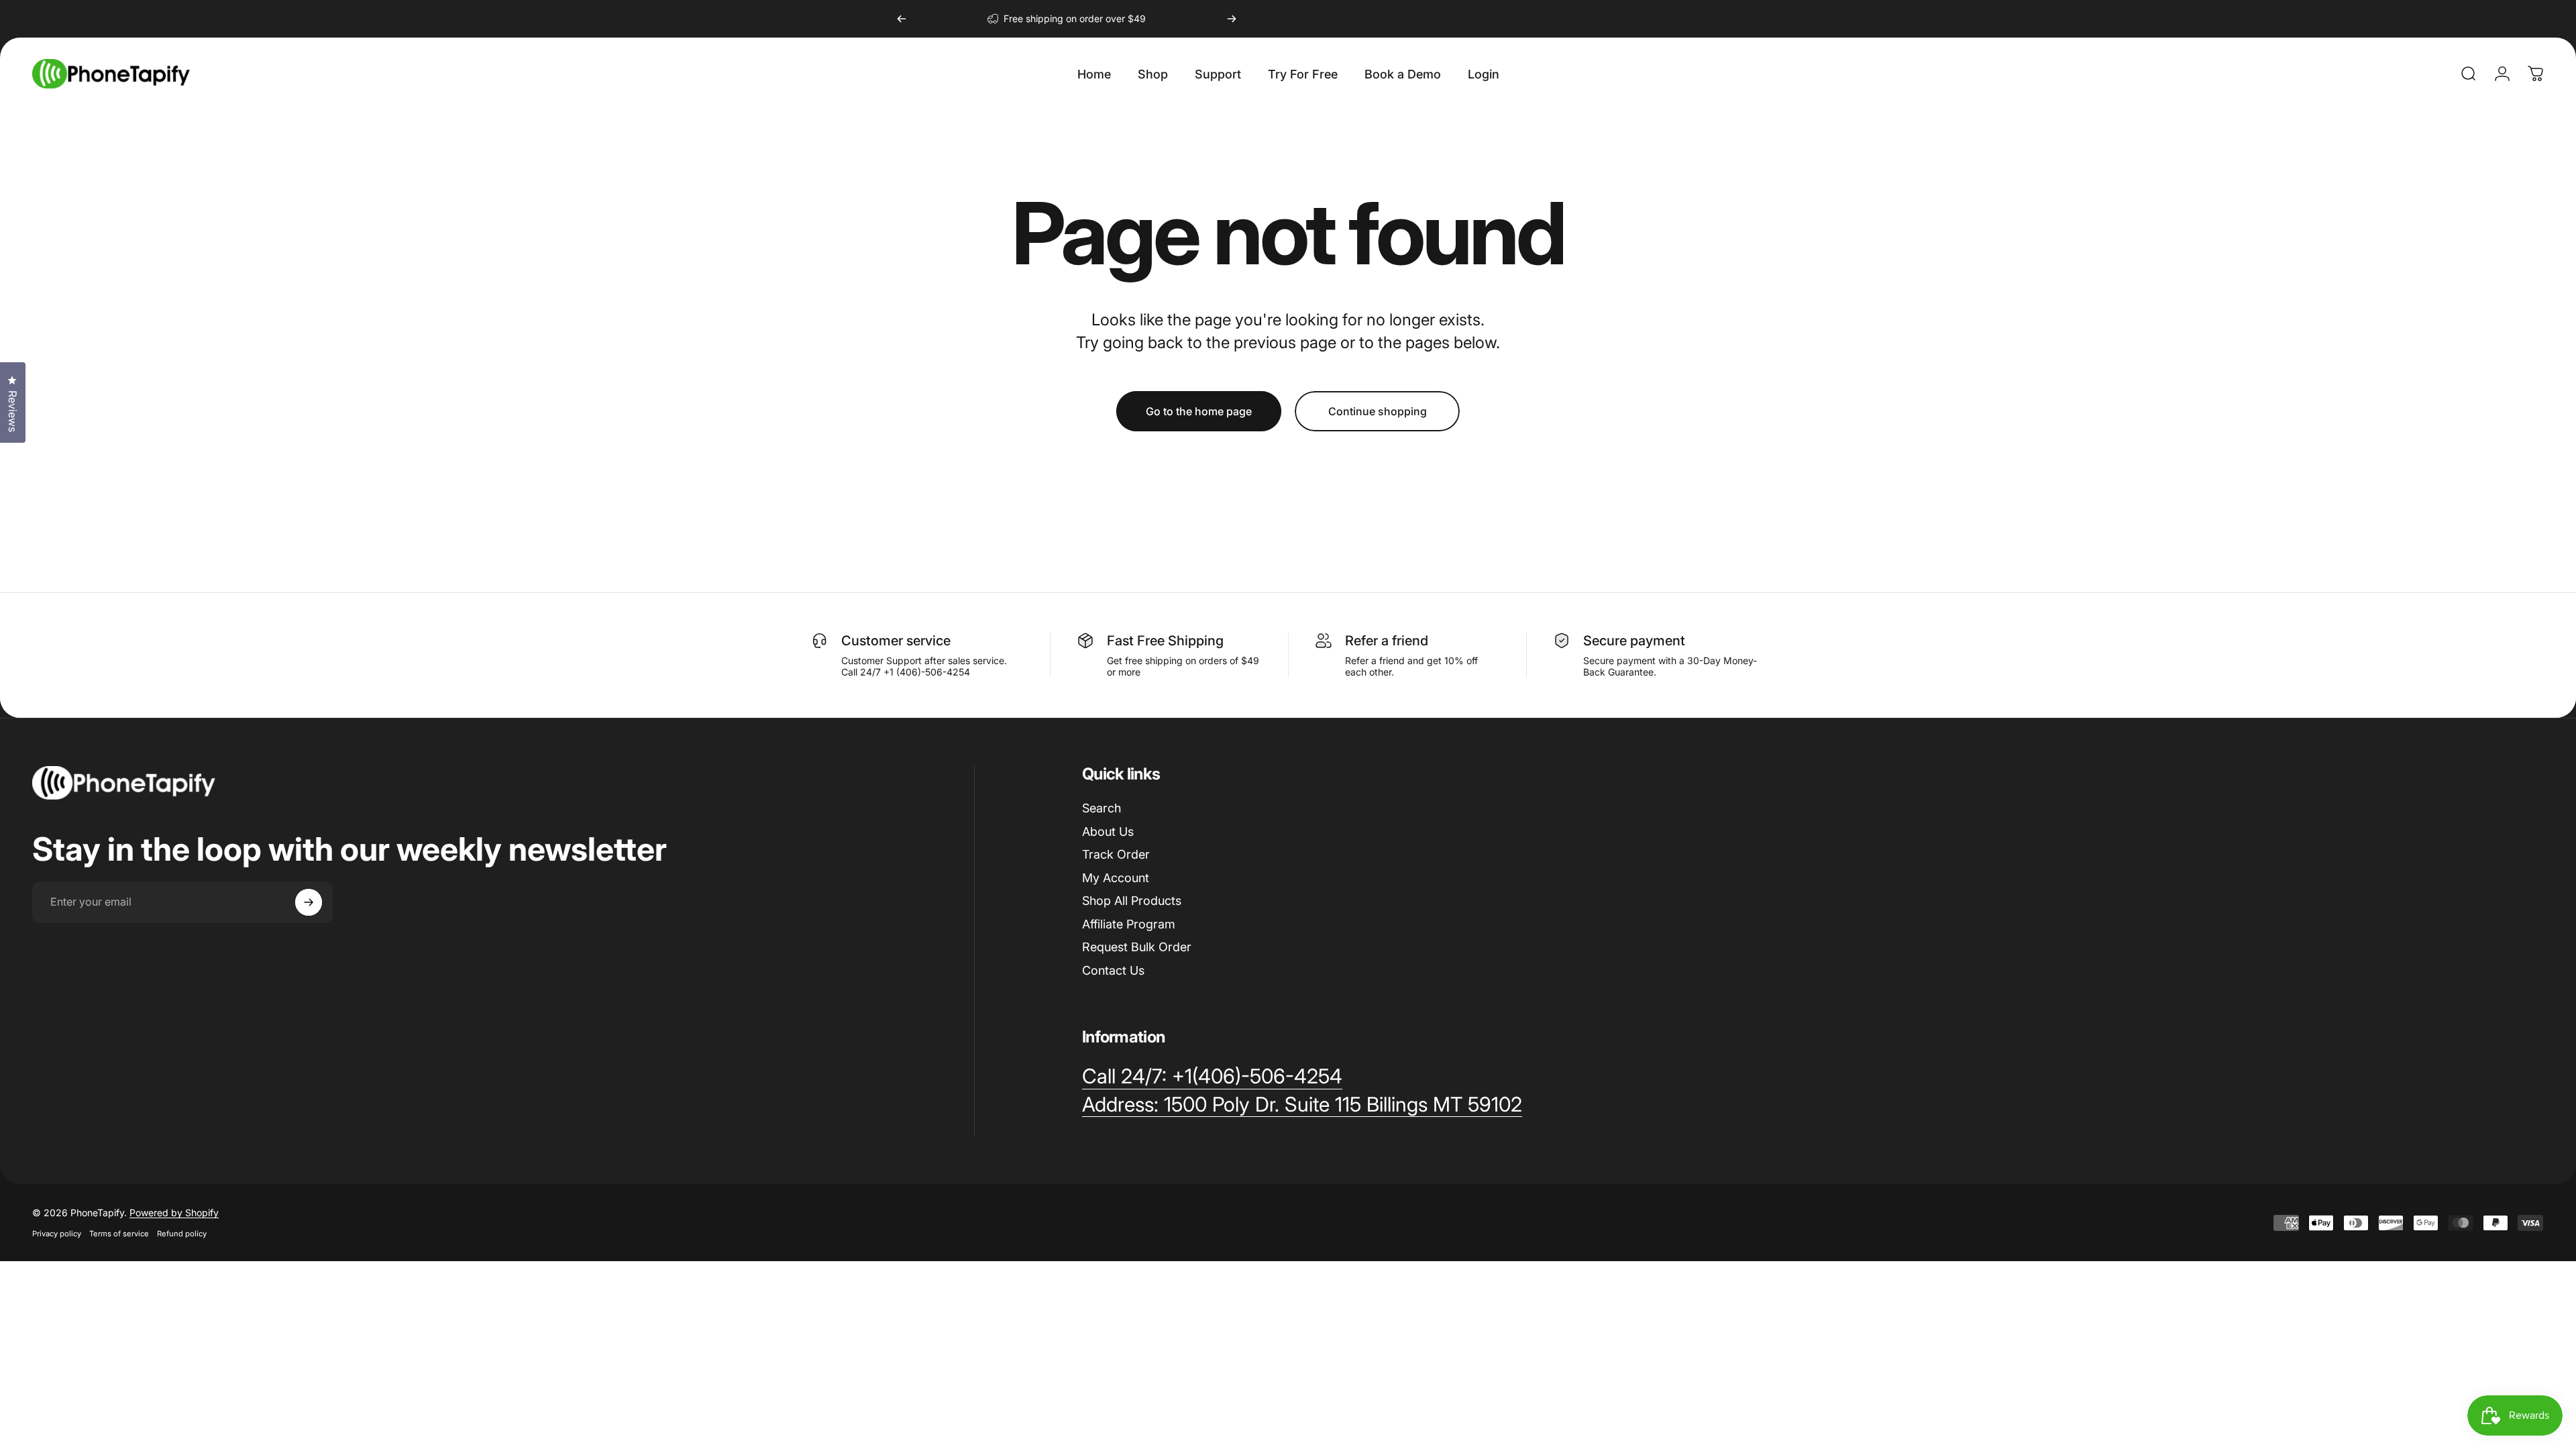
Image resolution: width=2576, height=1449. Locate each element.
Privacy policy (57, 1234)
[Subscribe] (309, 902)
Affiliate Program (1129, 924)
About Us (1108, 831)
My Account (1116, 878)
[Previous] (902, 19)
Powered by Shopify (174, 1213)
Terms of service (119, 1234)
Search (1102, 808)
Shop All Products (1132, 901)
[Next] (1232, 19)
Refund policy (182, 1234)
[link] (1302, 1105)
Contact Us (1113, 970)
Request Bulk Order (1137, 947)
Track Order (1116, 854)
